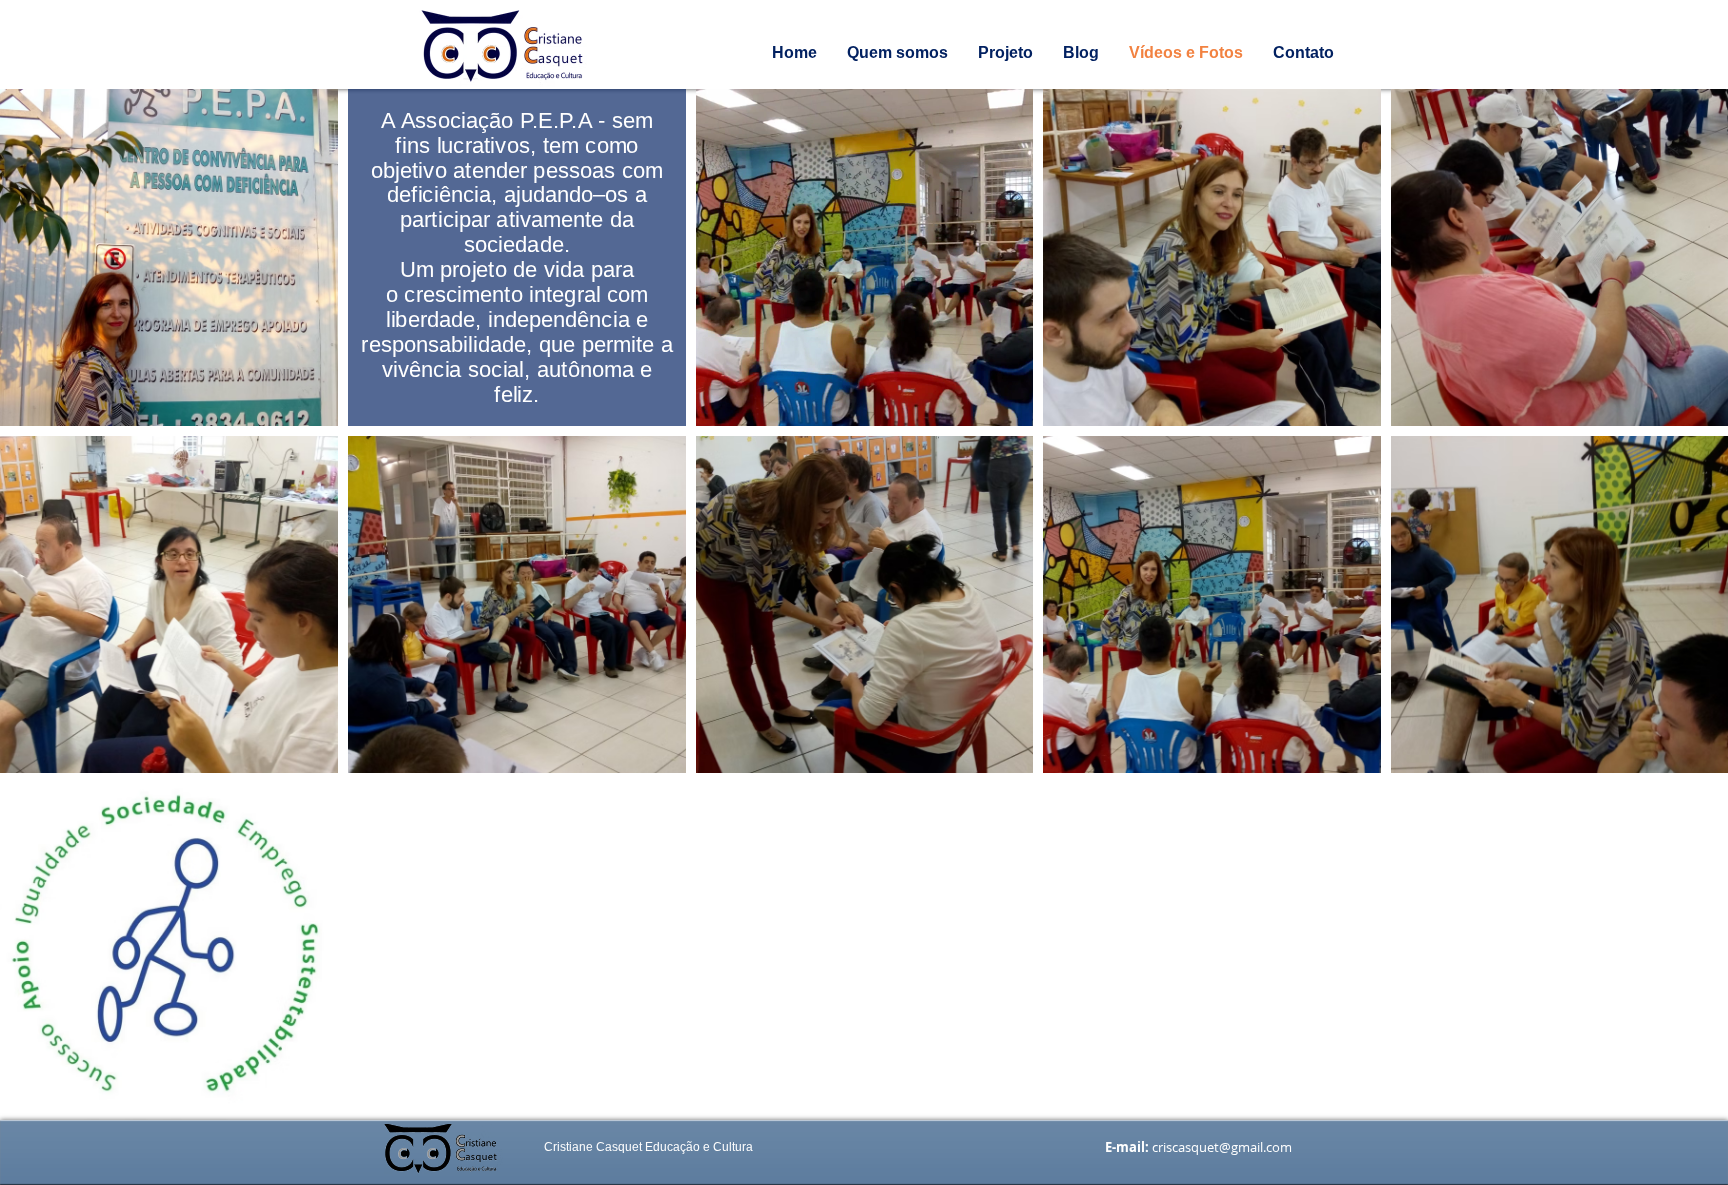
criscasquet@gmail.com (1222, 1147)
